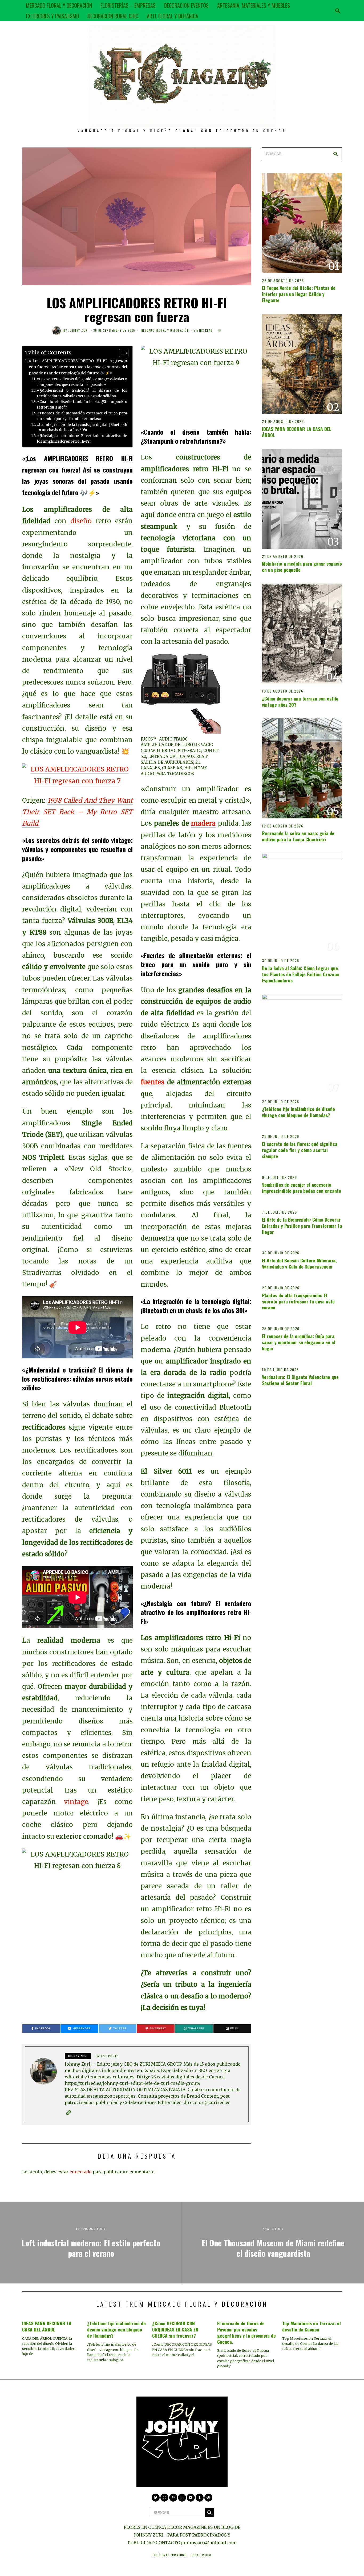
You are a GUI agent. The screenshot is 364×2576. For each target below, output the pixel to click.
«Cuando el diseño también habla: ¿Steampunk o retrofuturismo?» (82, 405)
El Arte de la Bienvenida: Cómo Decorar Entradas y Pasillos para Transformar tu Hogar (302, 1226)
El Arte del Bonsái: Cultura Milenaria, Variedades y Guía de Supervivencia (299, 1263)
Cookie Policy (201, 2555)
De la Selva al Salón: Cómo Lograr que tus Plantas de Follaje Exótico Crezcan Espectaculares (301, 974)
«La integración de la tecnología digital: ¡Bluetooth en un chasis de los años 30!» (82, 427)
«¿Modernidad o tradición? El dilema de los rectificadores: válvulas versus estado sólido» (82, 393)
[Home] (208, 2498)
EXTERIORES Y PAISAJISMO (52, 16)
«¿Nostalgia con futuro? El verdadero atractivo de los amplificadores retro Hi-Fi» (82, 439)
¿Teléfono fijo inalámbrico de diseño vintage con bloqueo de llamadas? (298, 1112)
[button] (335, 154)
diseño (81, 521)
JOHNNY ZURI (79, 330)
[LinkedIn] (182, 2498)
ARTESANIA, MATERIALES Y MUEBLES (254, 5)
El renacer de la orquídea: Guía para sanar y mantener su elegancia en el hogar (299, 1342)
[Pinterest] (173, 2498)
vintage (76, 1802)
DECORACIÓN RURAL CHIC (113, 16)
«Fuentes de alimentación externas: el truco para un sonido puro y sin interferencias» (82, 416)
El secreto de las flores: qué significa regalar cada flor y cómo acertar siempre (300, 1150)
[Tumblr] (200, 2498)
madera (203, 823)
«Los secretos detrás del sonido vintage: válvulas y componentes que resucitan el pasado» (82, 382)
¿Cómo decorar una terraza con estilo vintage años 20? (300, 701)
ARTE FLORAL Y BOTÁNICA (173, 16)
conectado (81, 2172)
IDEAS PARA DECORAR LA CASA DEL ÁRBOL (297, 432)
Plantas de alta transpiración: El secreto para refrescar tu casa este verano (298, 1301)
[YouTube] (191, 2498)
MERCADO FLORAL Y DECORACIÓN (59, 5)
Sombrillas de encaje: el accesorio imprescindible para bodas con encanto (302, 1188)
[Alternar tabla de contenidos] (121, 353)
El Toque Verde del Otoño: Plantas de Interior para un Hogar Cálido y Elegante (299, 294)
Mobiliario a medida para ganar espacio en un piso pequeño (302, 567)
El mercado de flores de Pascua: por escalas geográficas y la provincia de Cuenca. (246, 2332)
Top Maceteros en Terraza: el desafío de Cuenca (312, 2326)
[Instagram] (164, 2498)
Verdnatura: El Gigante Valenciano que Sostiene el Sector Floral (300, 1380)
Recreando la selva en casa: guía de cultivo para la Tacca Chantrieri (298, 836)
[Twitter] (156, 2498)
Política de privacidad (170, 2555)
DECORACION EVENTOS (186, 5)
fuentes (153, 1082)
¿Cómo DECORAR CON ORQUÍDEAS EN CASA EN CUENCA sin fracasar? (175, 2329)
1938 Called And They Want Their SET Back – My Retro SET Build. (77, 812)
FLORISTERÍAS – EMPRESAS (128, 5)
